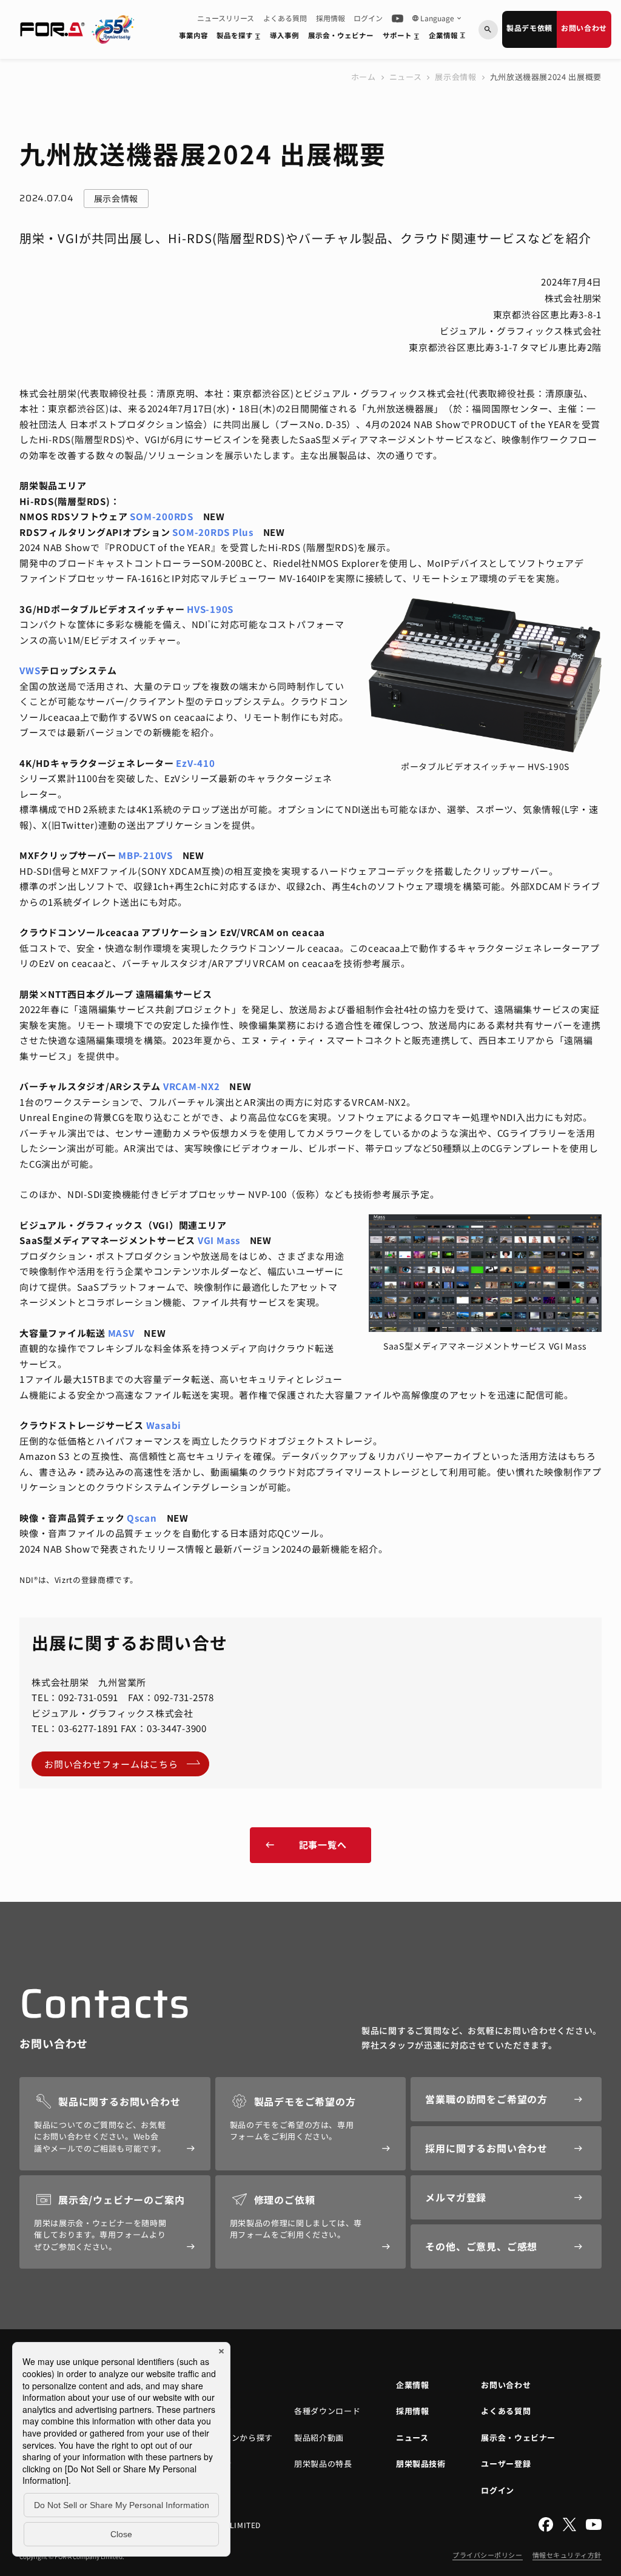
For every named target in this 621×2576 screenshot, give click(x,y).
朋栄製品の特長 (323, 2464)
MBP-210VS (146, 855)
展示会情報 (455, 77)
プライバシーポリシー (488, 2555)
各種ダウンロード (327, 2411)
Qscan (142, 1518)
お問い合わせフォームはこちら (111, 1764)
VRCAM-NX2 (192, 1086)
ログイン (368, 18)
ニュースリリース (226, 18)
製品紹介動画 (319, 2437)
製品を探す (240, 38)
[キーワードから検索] (488, 30)
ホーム (364, 77)
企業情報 (449, 38)
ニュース (406, 77)
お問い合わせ (584, 28)
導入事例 (284, 35)
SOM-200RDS (162, 516)
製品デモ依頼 (529, 28)
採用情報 (331, 18)
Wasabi (164, 1425)
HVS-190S (210, 609)
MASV (121, 1333)
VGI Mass (219, 1240)
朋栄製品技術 (421, 2464)
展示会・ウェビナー (341, 35)
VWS (30, 670)
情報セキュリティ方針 (567, 2555)
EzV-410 (195, 763)
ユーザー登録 (506, 2464)
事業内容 (193, 35)
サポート (403, 38)
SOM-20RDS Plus (213, 532)
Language (437, 18)
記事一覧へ (306, 1845)
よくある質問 (285, 18)
